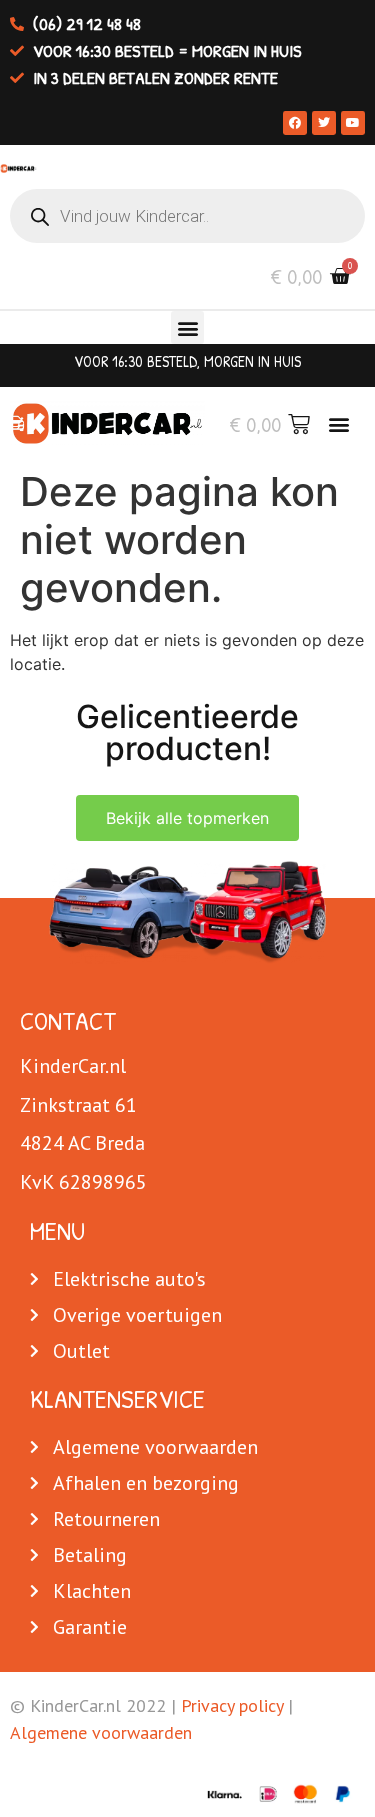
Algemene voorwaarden (101, 1732)
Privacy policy (232, 1705)
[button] (187, 327)
